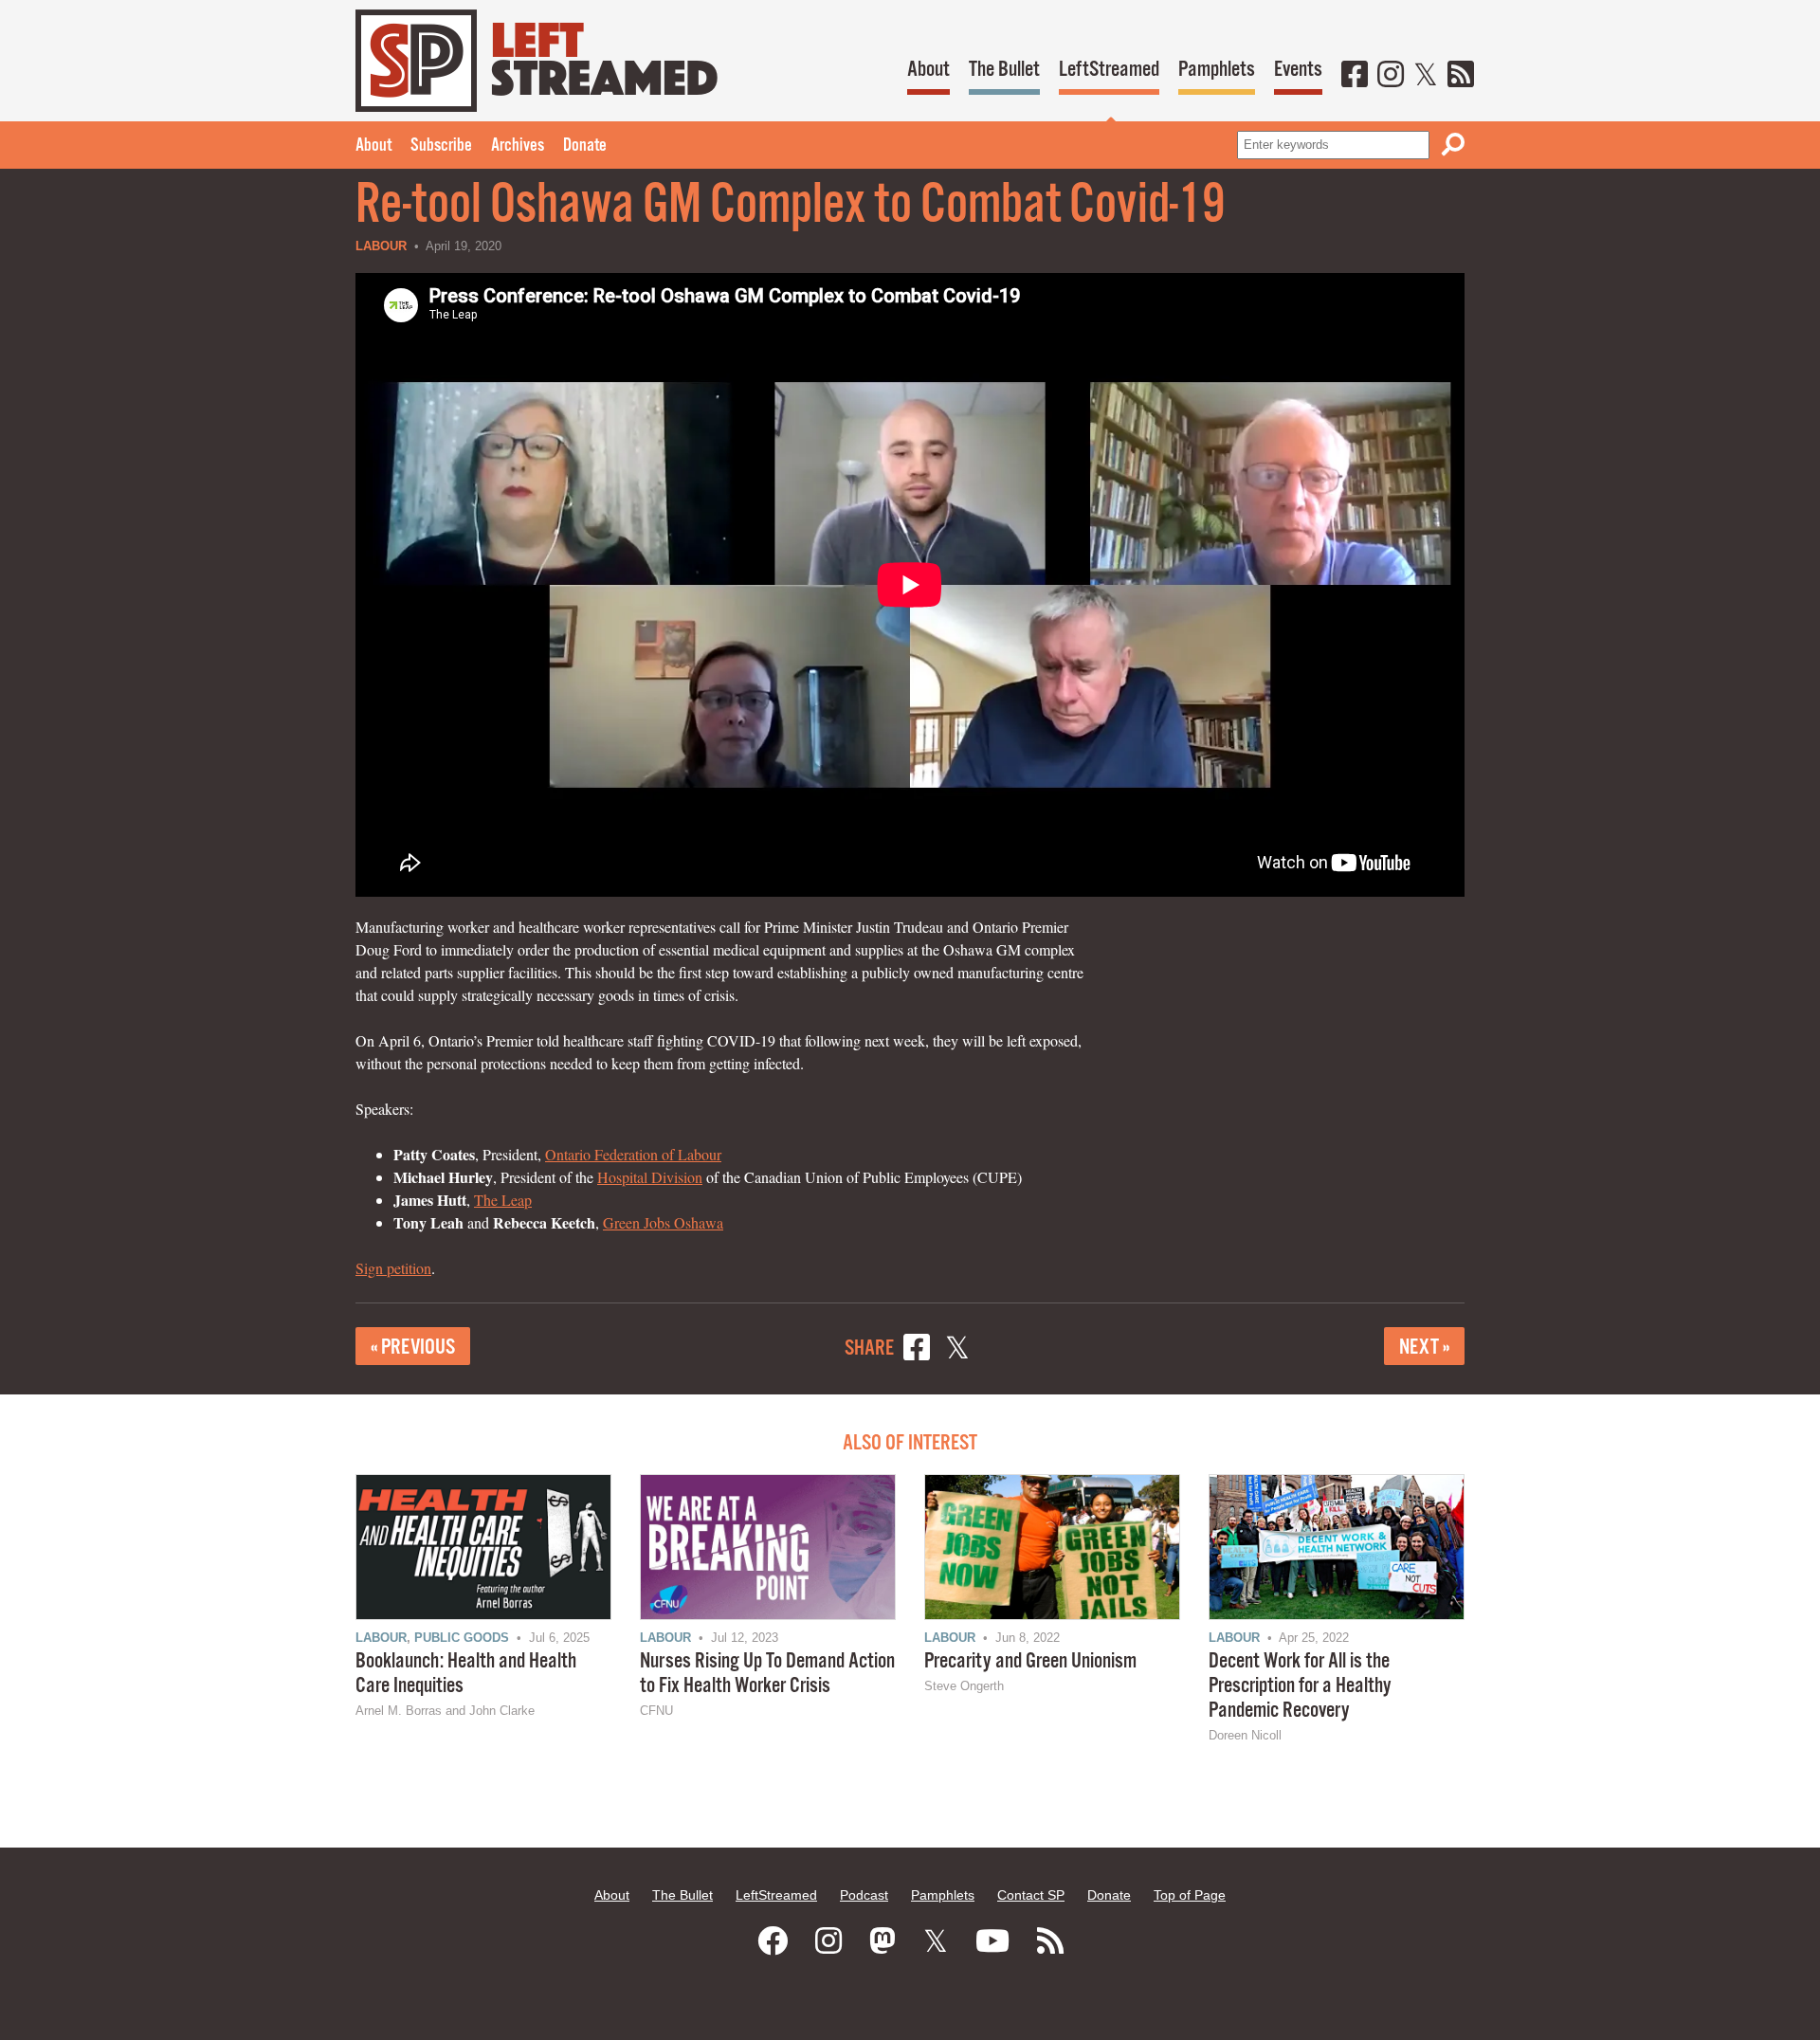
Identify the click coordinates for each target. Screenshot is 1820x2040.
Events (1298, 70)
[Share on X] (957, 1350)
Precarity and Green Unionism (1030, 1661)
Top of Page (1190, 1895)
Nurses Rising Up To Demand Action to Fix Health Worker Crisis (767, 1674)
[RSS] (1461, 76)
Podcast (864, 1895)
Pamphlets (1217, 70)
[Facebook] (1355, 76)
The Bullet (1004, 70)
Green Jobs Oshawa (663, 1222)
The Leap (503, 1200)
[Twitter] (1426, 76)
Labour (381, 246)
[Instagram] (1391, 76)
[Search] (1453, 145)
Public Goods (462, 1638)
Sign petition (393, 1268)
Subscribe (441, 146)
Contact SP (1031, 1895)
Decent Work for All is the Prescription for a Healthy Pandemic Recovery (1300, 1686)
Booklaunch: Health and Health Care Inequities (466, 1674)
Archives (518, 146)
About (928, 70)
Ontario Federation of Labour (633, 1154)
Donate (585, 146)
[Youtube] (992, 1941)
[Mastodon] (883, 1941)
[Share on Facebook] (917, 1350)
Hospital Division (650, 1177)
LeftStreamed (1109, 70)
